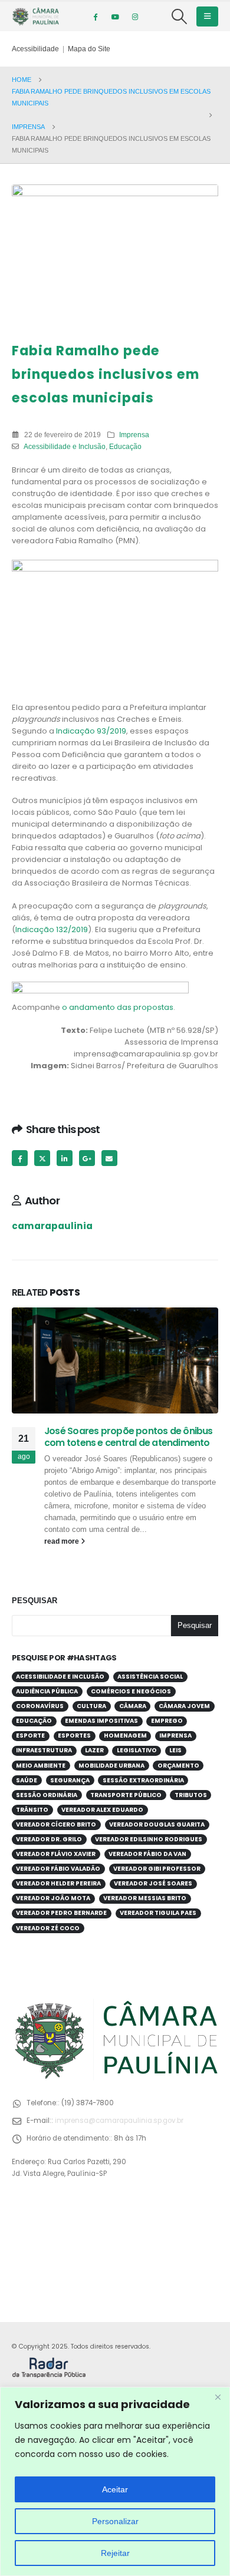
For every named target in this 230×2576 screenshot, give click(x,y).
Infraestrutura (44, 1750)
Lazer (94, 1750)
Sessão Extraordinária (143, 1780)
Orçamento (178, 1766)
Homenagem (125, 1736)
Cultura (91, 1706)
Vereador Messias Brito (145, 1898)
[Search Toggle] (180, 16)
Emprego (167, 1721)
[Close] (218, 2397)
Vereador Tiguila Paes (158, 1913)
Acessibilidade (35, 49)
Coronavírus (40, 1706)
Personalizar (115, 2521)
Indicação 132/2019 (52, 929)
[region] (115, 2481)
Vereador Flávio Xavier (56, 1854)
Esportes (74, 1736)
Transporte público (126, 1795)
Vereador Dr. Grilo (49, 1839)
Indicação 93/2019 (91, 731)
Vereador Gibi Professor (157, 1869)
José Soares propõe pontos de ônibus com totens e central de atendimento (129, 1437)
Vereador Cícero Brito (56, 1824)
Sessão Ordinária (47, 1795)
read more (63, 1541)
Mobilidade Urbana (111, 1766)
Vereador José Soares (153, 1883)
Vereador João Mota (53, 1898)
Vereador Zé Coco (48, 1928)
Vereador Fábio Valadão (58, 1869)
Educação (125, 446)
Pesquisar (34, 1601)
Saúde (27, 1780)
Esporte (30, 1736)
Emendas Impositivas (101, 1721)
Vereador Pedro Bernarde (61, 1913)
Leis (175, 1750)
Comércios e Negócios (131, 1691)
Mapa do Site (89, 49)
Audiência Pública (47, 1691)
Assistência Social (150, 1677)
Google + (87, 1158)
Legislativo (137, 1750)
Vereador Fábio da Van (147, 1854)
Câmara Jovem (184, 1706)
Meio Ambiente (41, 1766)
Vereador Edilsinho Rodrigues (149, 1839)
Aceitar (115, 2489)
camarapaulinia (52, 1226)
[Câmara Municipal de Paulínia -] (35, 16)
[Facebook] (95, 16)
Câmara (133, 1706)
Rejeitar (115, 2553)
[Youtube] (115, 16)
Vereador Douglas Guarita (157, 1824)
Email (109, 1158)
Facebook (20, 1158)
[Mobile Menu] (207, 16)
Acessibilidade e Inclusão (65, 446)
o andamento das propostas (118, 1007)
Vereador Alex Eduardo (102, 1810)
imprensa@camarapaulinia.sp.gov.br (119, 2121)
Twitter (42, 1158)
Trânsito (32, 1810)
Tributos (191, 1795)
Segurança (70, 1780)
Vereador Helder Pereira (58, 1883)
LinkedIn (65, 1158)
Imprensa (134, 435)
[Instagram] (135, 16)
